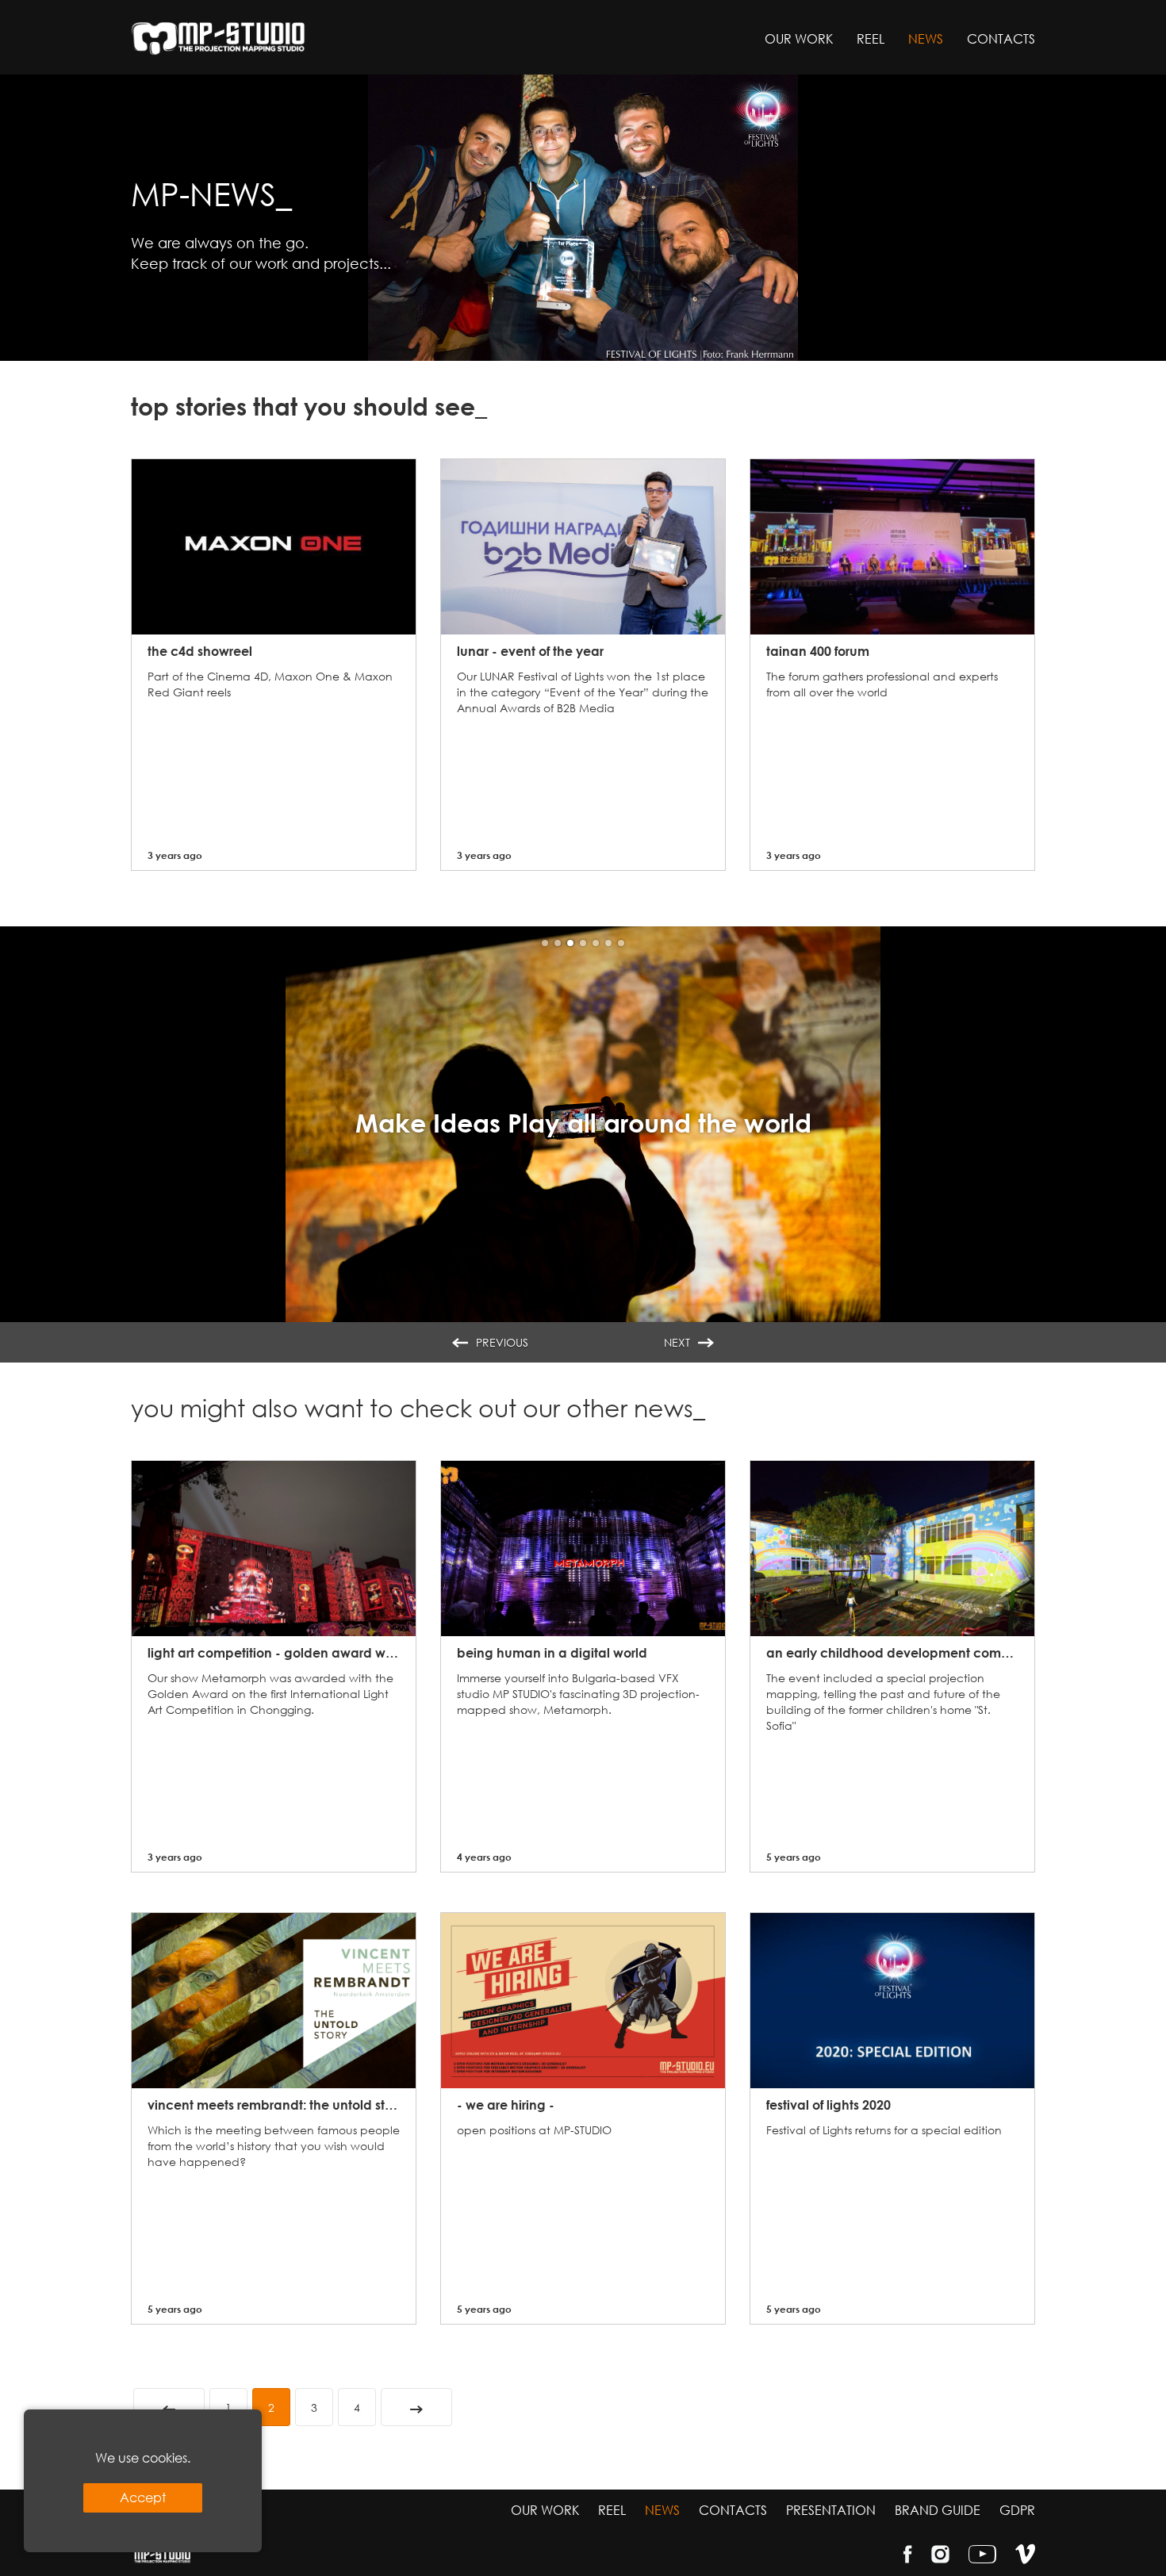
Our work (799, 38)
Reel (871, 38)
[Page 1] (169, 2407)
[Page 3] (416, 2407)
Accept (143, 2497)
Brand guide (938, 2510)
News (926, 38)
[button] (545, 943)
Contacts (1001, 38)
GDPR (1017, 2510)
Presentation (831, 2510)
